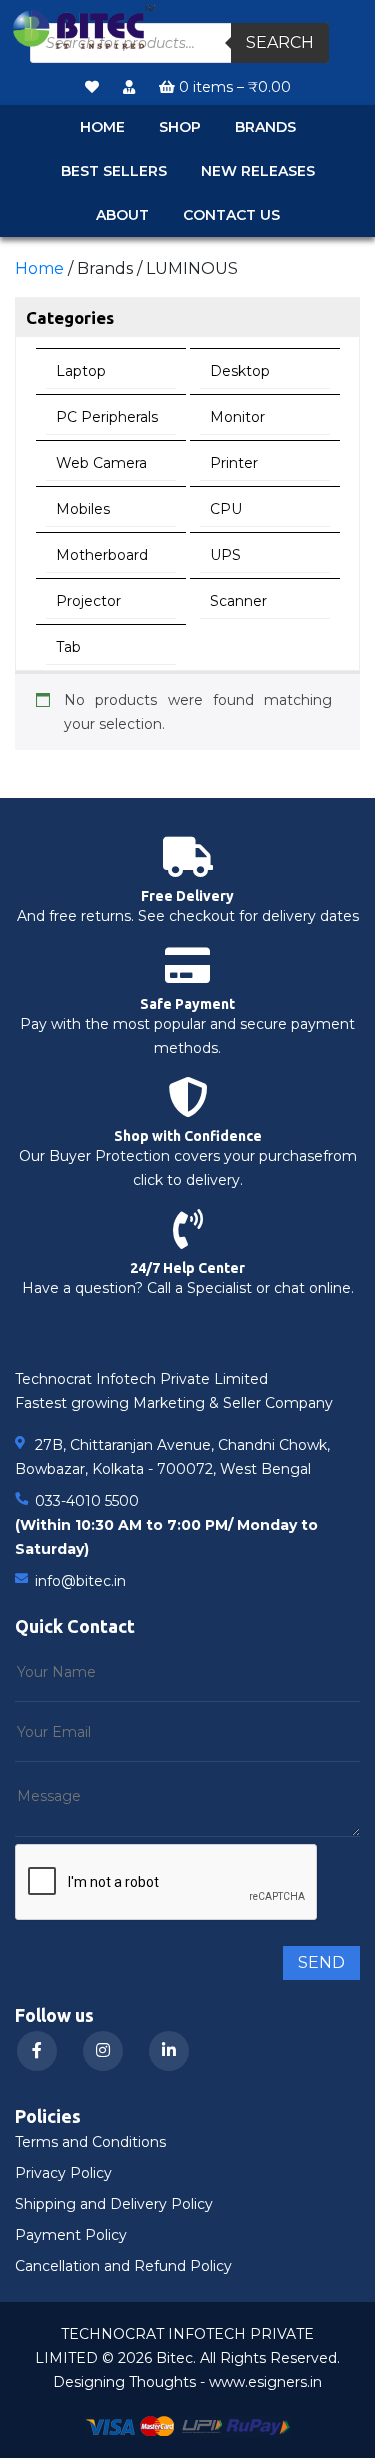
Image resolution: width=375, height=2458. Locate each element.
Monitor (237, 417)
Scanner (238, 601)
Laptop (81, 371)
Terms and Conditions (90, 2142)
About (122, 215)
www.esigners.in (265, 2382)
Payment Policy (71, 2235)
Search (280, 42)
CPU (226, 509)
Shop (180, 127)
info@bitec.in (80, 1581)
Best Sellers (114, 171)
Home (102, 127)
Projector (88, 601)
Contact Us (231, 215)
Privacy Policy (63, 2173)
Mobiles (83, 509)
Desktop (240, 371)
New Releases (258, 171)
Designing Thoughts (124, 2382)
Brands (265, 127)
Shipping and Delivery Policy (114, 2204)
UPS (225, 555)
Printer (234, 463)
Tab (68, 647)
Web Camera (101, 463)
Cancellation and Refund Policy (123, 2266)
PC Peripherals (107, 417)
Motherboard (102, 555)
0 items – (233, 87)
